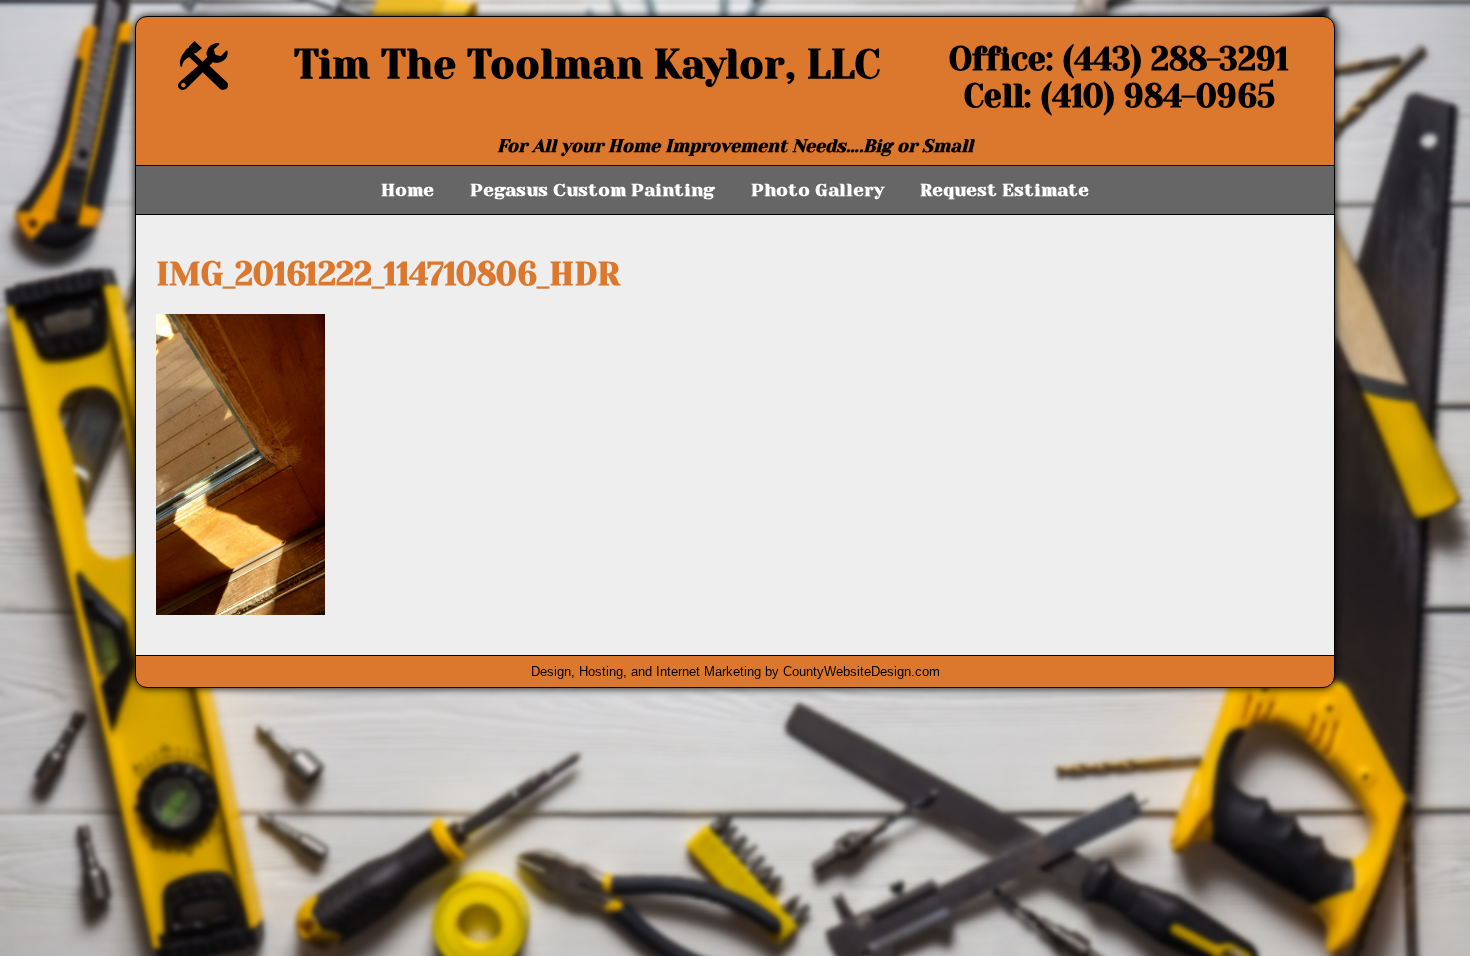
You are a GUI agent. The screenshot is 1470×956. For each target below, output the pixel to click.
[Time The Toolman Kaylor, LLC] (203, 84)
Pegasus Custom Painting (592, 190)
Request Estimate (1004, 190)
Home (407, 190)
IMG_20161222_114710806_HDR (388, 274)
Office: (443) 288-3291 (1119, 59)
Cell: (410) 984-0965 (1119, 96)
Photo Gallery (817, 190)
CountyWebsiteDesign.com (861, 671)
